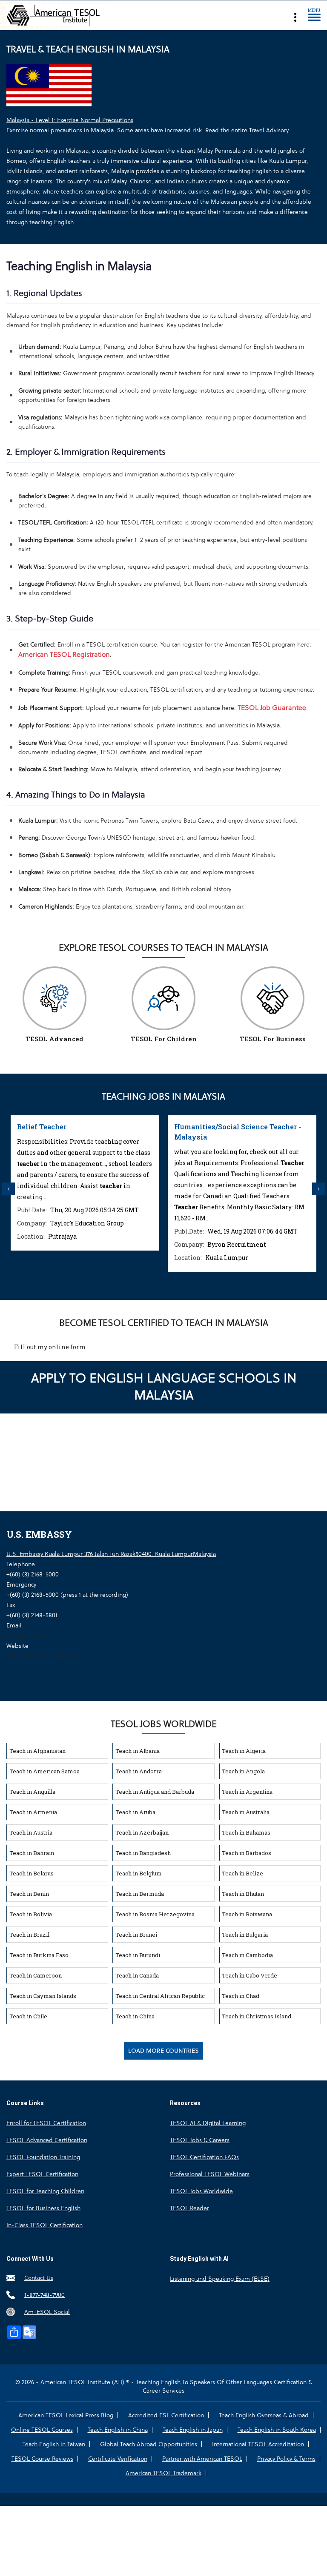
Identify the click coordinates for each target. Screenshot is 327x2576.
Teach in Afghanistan (37, 1751)
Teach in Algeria (244, 1751)
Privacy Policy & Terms (286, 2459)
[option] (95, 1194)
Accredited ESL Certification (166, 2415)
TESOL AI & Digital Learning (208, 2123)
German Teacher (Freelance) (232, 1127)
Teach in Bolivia (31, 1914)
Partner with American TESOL (202, 2459)
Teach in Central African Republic (160, 1996)
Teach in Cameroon (36, 1975)
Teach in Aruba (135, 1812)
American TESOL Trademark (163, 2473)
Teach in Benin (29, 1894)
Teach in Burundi (138, 1955)
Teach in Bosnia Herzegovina (155, 1914)
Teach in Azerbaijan (142, 1832)
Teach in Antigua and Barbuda (155, 1792)
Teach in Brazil (29, 1935)
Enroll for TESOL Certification (46, 2123)
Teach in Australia (246, 1812)
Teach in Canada (137, 1975)
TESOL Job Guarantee (272, 708)
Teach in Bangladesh (143, 1853)
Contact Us (39, 2278)
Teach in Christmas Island (257, 2016)
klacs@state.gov (27, 1636)
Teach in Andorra (139, 1771)
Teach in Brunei (136, 1935)
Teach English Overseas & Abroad (264, 2415)
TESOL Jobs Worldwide (201, 2191)
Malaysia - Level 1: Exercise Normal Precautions (70, 120)
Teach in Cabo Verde (250, 1975)
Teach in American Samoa (44, 1771)
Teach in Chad (241, 1996)
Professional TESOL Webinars (210, 2174)
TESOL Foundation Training (43, 2157)
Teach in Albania (138, 1751)
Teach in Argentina (247, 1792)
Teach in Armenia (33, 1812)
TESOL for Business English (43, 2208)
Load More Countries (163, 2051)
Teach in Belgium (139, 1873)
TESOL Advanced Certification (47, 2140)
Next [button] (318, 1189)
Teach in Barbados (247, 1853)
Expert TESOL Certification (42, 2174)
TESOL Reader (189, 2208)
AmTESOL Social (47, 2312)
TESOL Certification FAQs (204, 2157)
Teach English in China (118, 2430)
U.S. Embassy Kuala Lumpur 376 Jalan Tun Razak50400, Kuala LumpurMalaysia (111, 1554)
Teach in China (135, 2016)
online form (67, 1347)
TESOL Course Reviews (42, 2459)
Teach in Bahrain (32, 1853)
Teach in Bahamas (246, 1832)
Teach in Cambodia (247, 1955)
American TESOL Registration (64, 654)
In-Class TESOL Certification (44, 2225)
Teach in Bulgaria (245, 1935)
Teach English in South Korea (277, 2430)
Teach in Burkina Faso (39, 1955)
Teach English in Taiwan (54, 2444)
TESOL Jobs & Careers (200, 2140)
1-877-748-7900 (44, 2295)
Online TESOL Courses (42, 2430)
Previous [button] (9, 1189)
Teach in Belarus (32, 1873)
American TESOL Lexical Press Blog (66, 2415)
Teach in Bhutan (243, 1894)
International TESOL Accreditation (258, 2444)
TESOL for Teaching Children (45, 2191)
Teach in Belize (242, 1873)
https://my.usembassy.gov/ (42, 1656)
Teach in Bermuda (140, 1894)
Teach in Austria (31, 1832)
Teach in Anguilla (32, 1792)
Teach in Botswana (247, 1914)
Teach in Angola (243, 1771)
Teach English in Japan (193, 2430)
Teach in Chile (28, 2016)
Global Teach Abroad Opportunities (149, 2444)
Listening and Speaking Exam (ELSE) (220, 2279)
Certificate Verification (118, 2459)
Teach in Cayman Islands (43, 1996)
